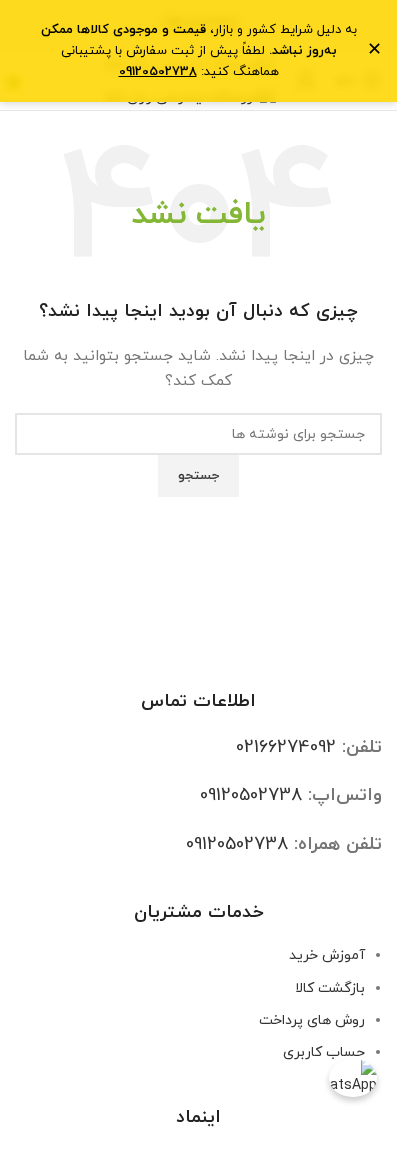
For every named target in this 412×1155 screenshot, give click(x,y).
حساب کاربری (324, 1052)
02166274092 (286, 747)
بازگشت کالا (330, 988)
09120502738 (251, 795)
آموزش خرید (327, 955)
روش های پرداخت (312, 1020)
